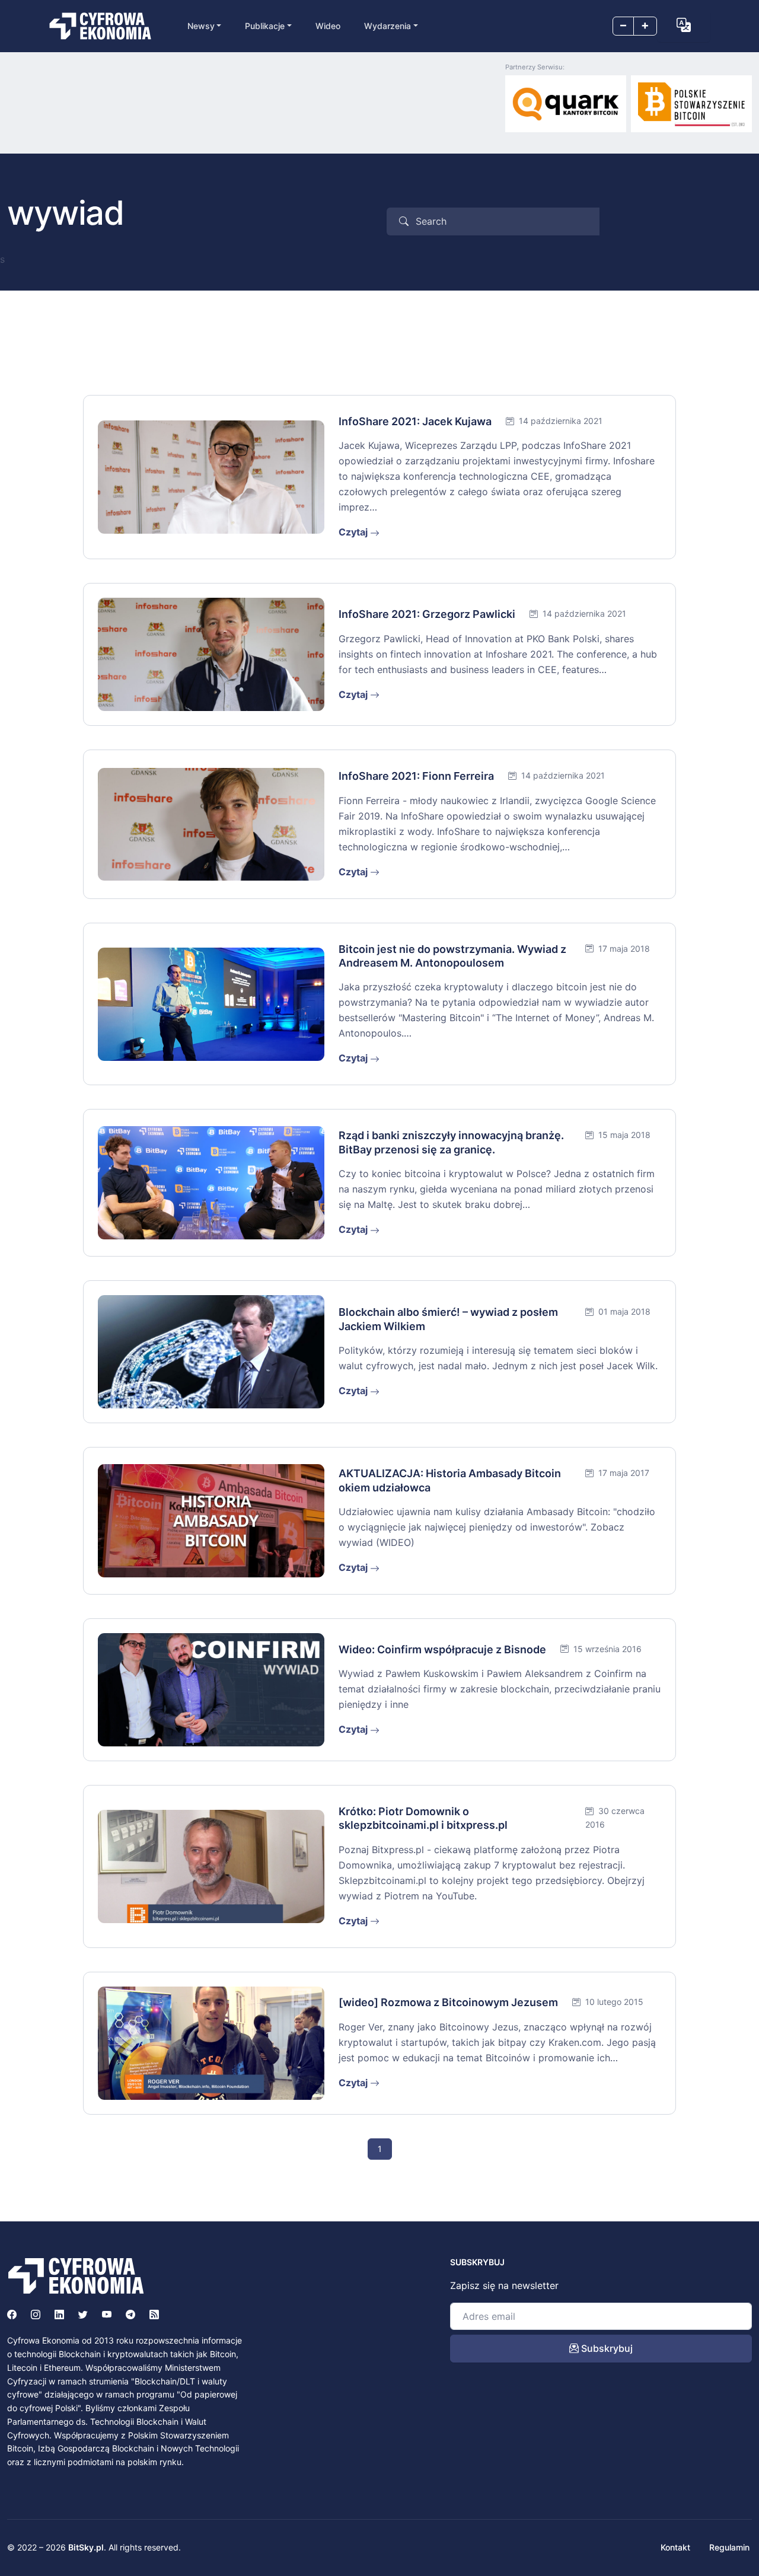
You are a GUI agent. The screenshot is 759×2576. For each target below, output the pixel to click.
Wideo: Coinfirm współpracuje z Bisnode (442, 1649)
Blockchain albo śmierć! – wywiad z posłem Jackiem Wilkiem (448, 1319)
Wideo (328, 26)
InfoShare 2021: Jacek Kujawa (415, 421)
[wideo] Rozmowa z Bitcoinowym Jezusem (448, 2002)
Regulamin (729, 2547)
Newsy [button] (201, 26)
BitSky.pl (86, 2547)
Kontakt (675, 2547)
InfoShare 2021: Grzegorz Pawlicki (427, 614)
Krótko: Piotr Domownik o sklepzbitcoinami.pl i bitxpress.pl (423, 1818)
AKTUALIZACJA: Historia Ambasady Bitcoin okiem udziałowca (450, 1480)
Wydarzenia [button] (388, 26)
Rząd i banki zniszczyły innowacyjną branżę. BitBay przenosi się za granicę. (451, 1142)
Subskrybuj (606, 2348)
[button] (684, 25)
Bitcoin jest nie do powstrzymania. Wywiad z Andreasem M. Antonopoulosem (452, 956)
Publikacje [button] (265, 26)
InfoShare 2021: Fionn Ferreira (416, 776)
